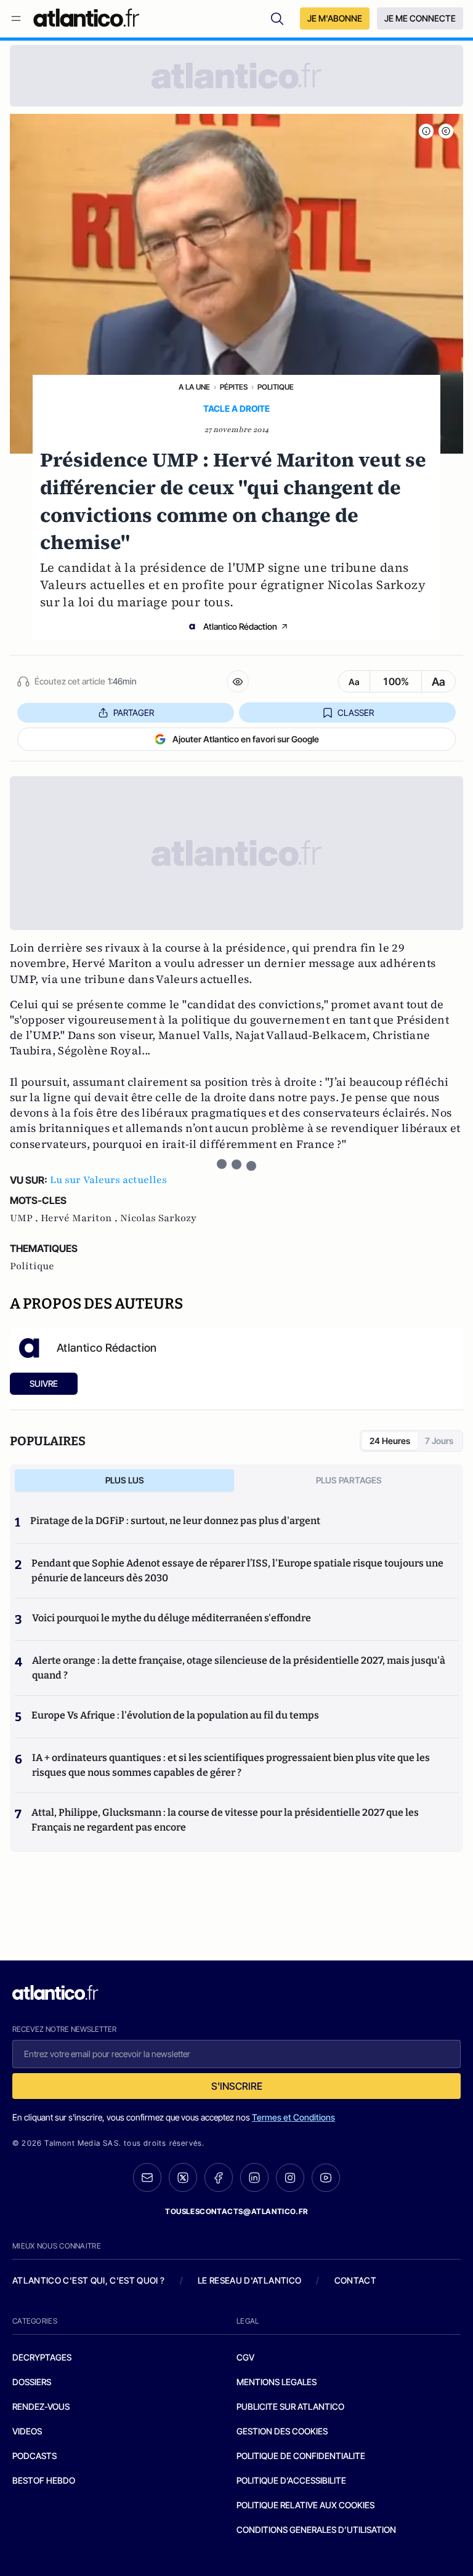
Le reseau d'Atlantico (249, 2280)
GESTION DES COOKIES (282, 2431)
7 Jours (439, 1441)
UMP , (25, 1218)
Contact (355, 2280)
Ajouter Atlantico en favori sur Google (246, 739)
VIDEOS (27, 2431)
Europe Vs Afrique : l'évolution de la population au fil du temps (175, 1715)
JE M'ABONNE (335, 18)
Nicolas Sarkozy (158, 1218)
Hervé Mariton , (80, 1218)
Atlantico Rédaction (240, 626)
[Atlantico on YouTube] (326, 2178)
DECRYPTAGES (42, 2357)
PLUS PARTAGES (349, 1480)
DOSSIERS (32, 2382)
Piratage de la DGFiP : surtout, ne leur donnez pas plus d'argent (175, 1521)
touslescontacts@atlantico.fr (236, 2211)
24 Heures (390, 1441)
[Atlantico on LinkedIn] (254, 2177)
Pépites (234, 387)
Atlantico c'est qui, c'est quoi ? (89, 2280)
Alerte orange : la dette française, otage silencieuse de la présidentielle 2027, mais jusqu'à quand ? (239, 1668)
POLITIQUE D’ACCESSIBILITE (291, 2480)
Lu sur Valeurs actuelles (108, 1180)
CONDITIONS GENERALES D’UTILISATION (316, 2530)
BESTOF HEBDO (44, 2480)
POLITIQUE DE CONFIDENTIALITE (301, 2456)
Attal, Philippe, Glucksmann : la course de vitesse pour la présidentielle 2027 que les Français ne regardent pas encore (225, 1820)
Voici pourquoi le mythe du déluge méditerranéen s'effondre (172, 1618)
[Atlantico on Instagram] (290, 2178)
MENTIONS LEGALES (277, 2382)
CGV (245, 2357)
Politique (276, 387)
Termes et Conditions (293, 2117)
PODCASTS (34, 2456)
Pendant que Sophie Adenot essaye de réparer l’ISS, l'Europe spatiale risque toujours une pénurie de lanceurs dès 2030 (237, 1571)
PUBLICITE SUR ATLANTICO (290, 2406)
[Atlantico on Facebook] (219, 2177)
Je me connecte (420, 18)
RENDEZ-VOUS (41, 2406)
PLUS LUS (125, 1480)
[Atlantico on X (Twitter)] (183, 2177)
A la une (194, 387)
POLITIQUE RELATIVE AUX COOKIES (305, 2505)
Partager (134, 712)
